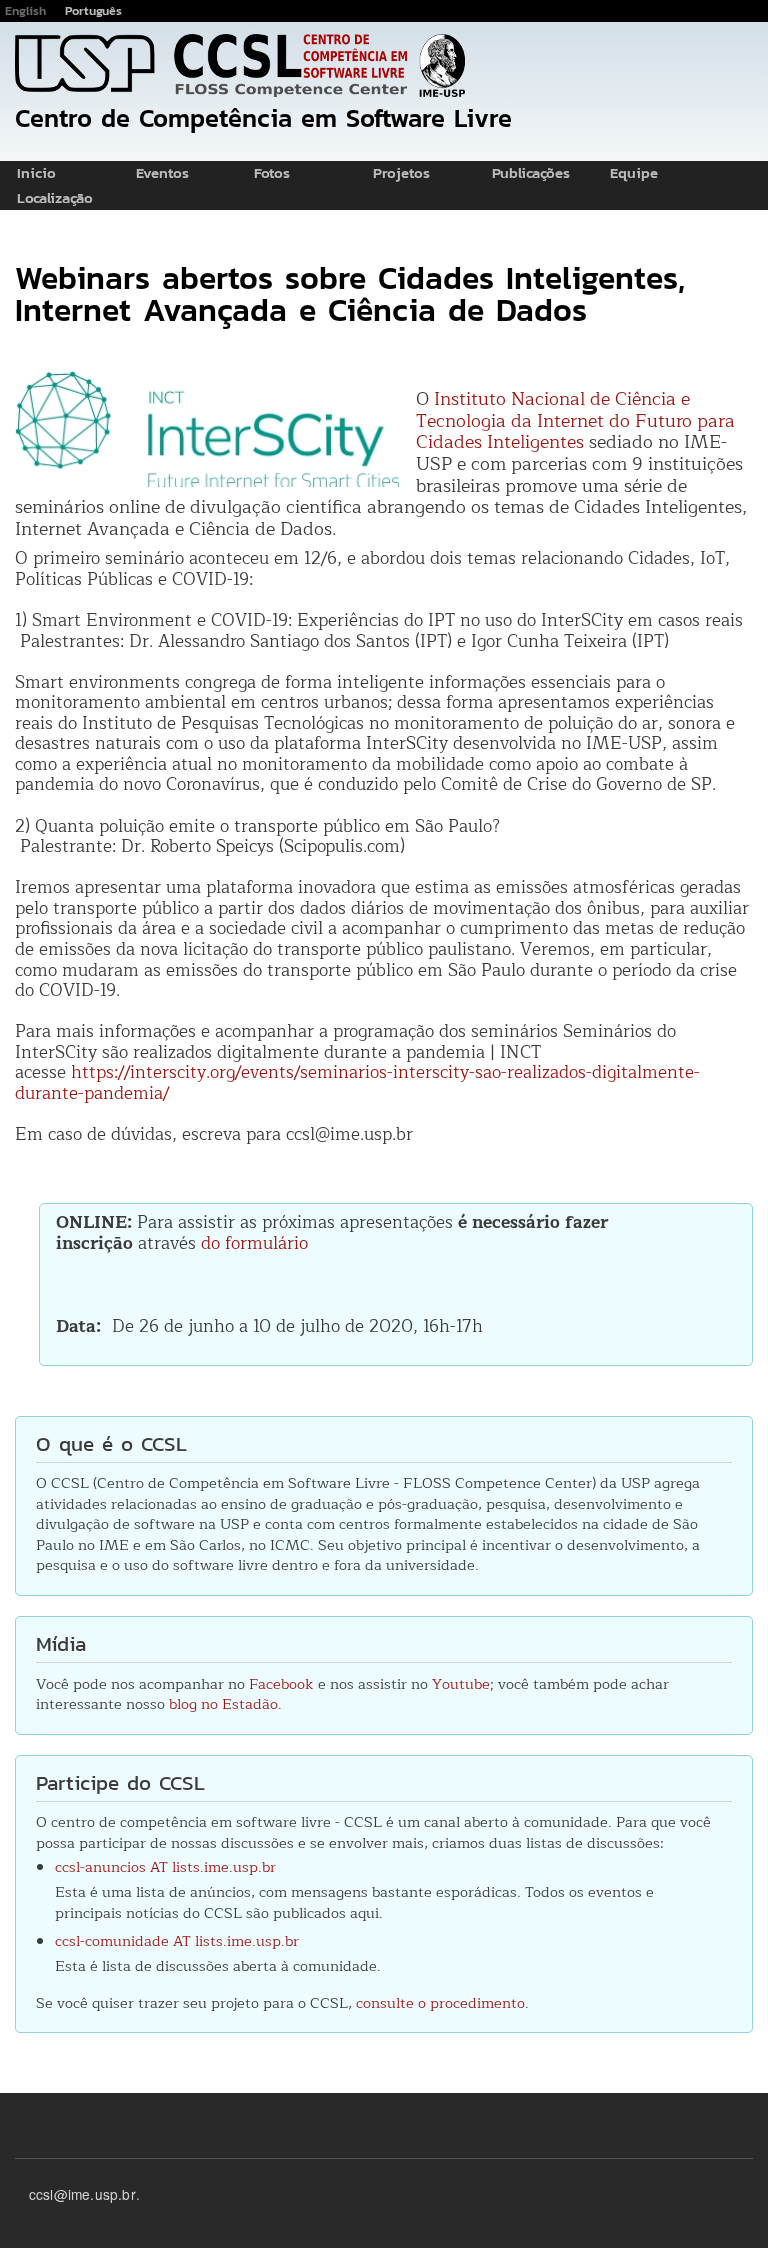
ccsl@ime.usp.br (82, 2194)
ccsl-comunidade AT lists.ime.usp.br (177, 1941)
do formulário (254, 1243)
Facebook (281, 1684)
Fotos (272, 174)
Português (93, 10)
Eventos (162, 174)
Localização (55, 199)
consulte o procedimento (440, 2003)
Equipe (634, 174)
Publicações (531, 174)
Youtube (461, 1684)
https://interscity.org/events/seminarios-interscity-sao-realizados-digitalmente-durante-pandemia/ (357, 1083)
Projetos (401, 174)
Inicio (36, 174)
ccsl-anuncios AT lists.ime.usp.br (165, 1867)
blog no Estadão (223, 1704)
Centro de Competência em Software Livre (263, 118)
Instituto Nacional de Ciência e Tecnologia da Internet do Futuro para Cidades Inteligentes (575, 420)
